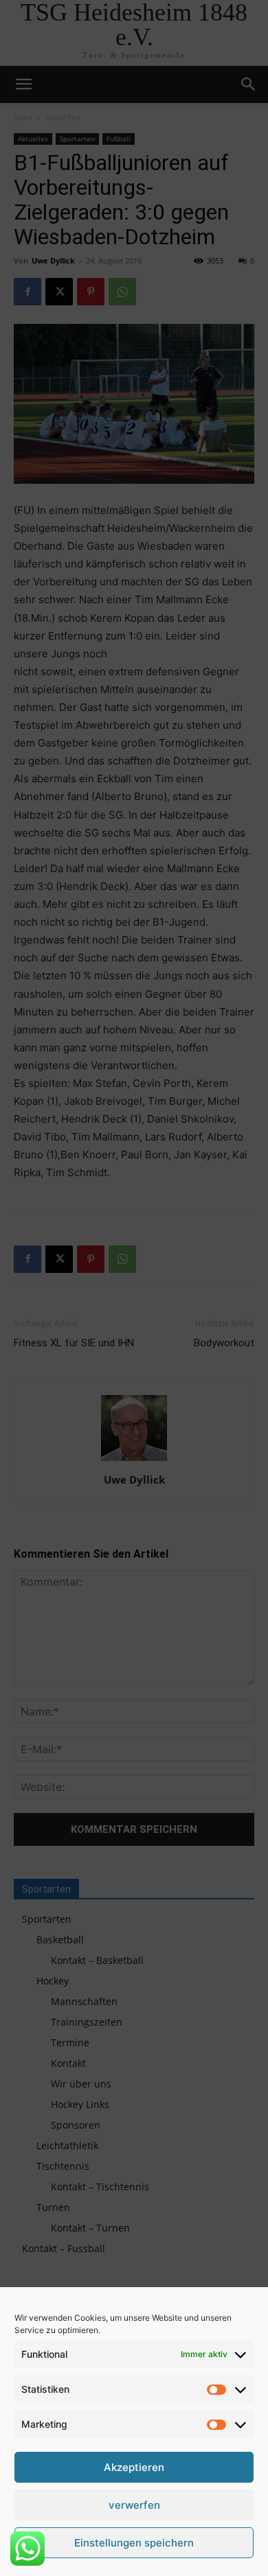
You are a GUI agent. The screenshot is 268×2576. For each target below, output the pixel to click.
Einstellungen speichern (134, 2543)
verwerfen (134, 2505)
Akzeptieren (134, 2467)
